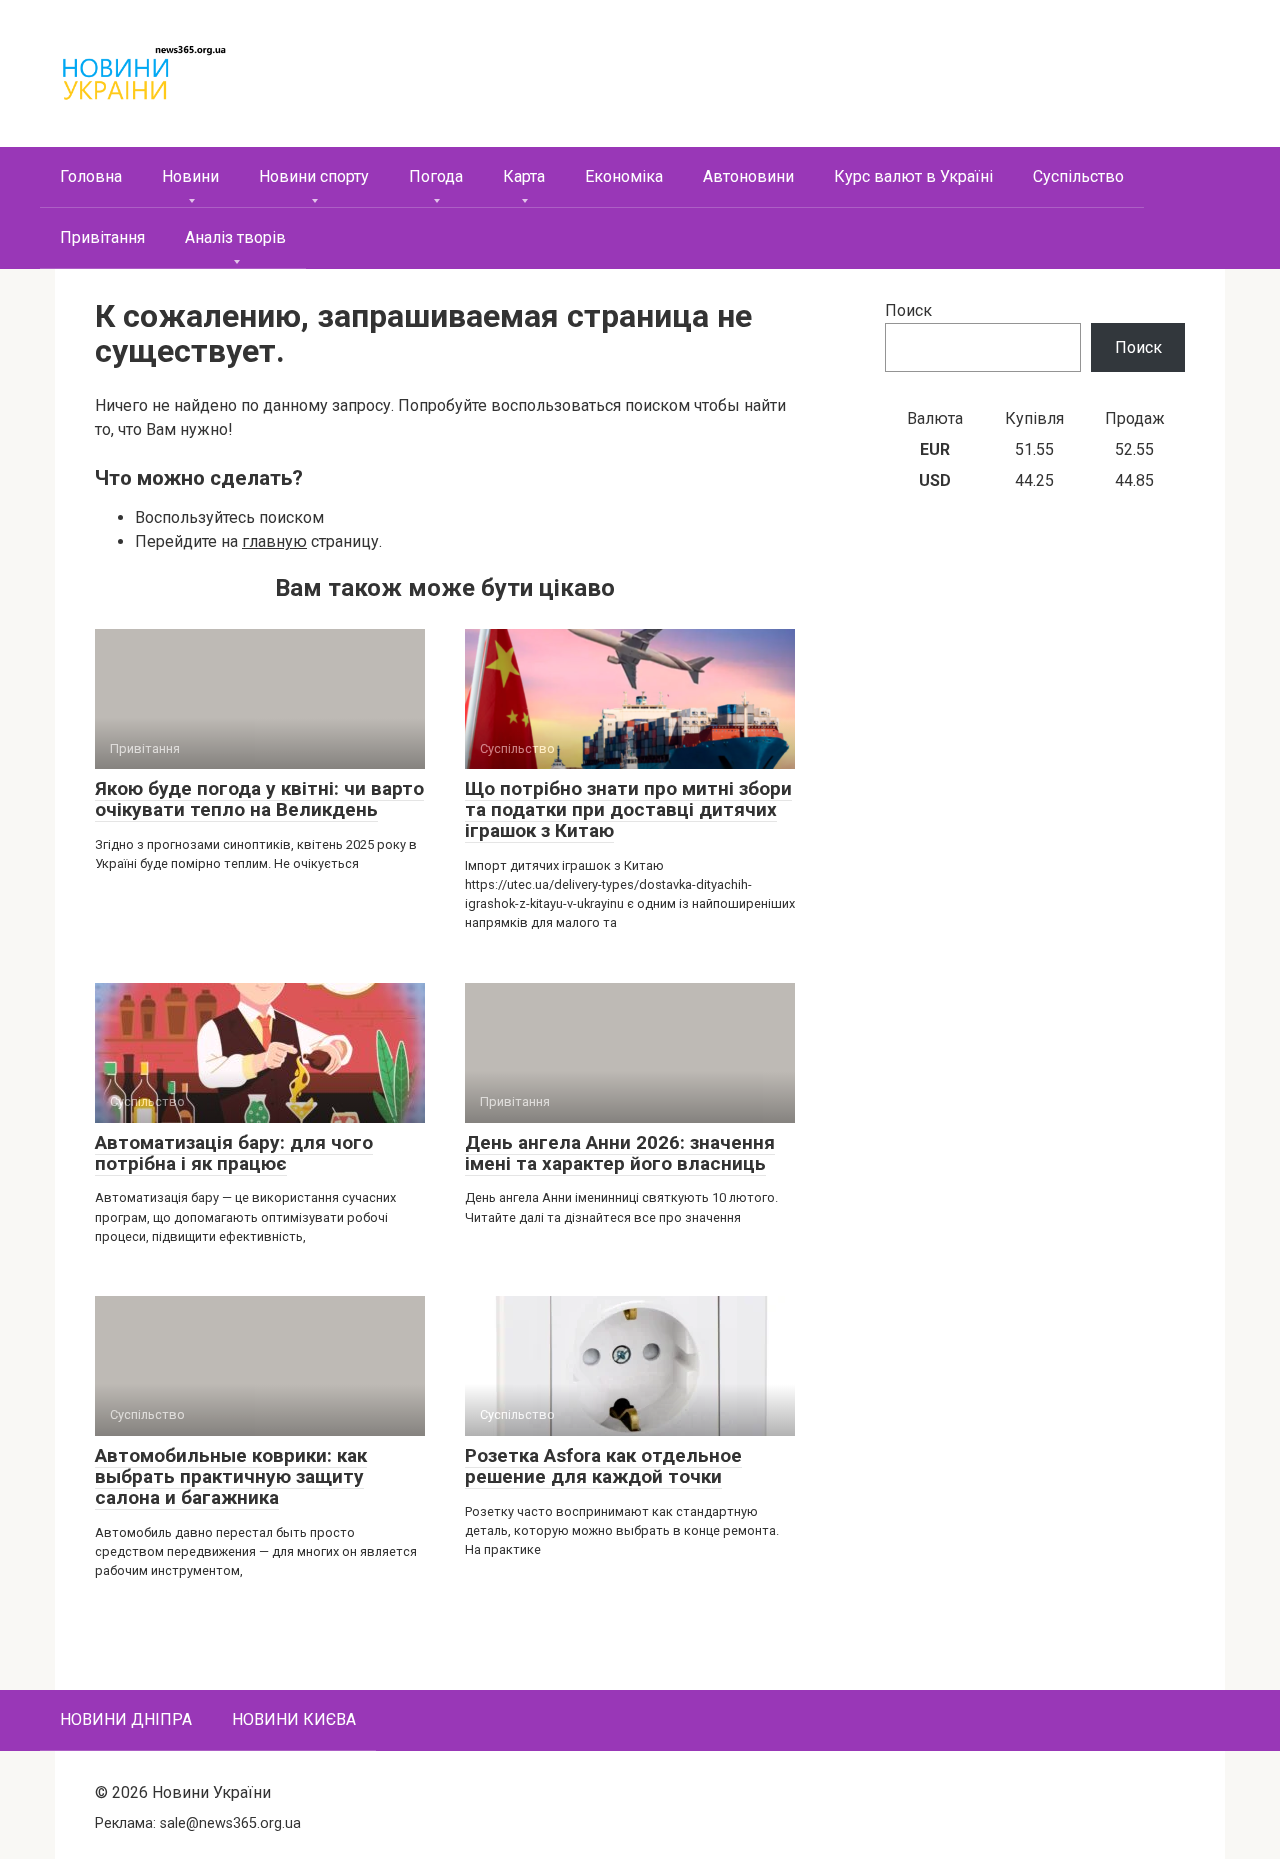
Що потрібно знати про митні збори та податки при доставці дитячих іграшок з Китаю (628, 809)
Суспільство (1078, 176)
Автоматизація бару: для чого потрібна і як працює (234, 1153)
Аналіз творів (235, 237)
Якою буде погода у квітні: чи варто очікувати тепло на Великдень (259, 799)
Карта (524, 176)
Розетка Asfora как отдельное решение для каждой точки (603, 1466)
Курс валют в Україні (913, 176)
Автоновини (748, 176)
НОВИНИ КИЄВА (294, 1719)
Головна (91, 176)
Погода (436, 176)
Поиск (908, 310)
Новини (190, 176)
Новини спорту (314, 176)
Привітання (102, 237)
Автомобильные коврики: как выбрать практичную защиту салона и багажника (231, 1476)
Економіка (624, 176)
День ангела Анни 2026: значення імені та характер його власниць (620, 1153)
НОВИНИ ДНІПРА (126, 1719)
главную (274, 541)
